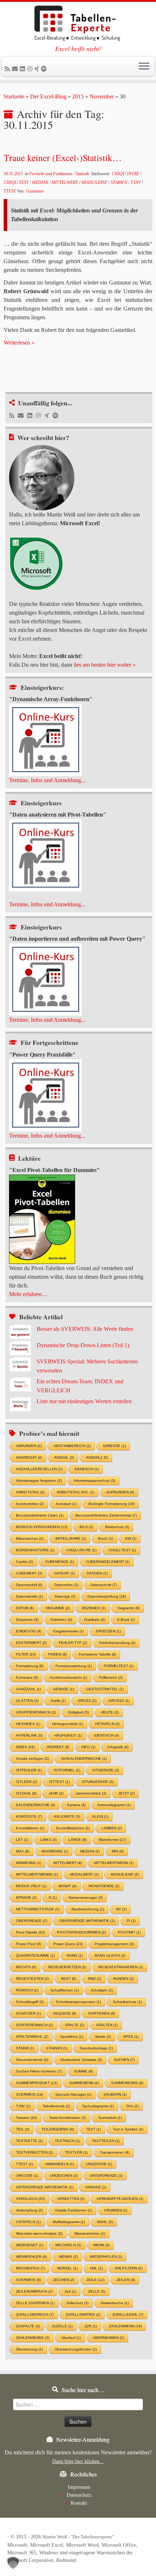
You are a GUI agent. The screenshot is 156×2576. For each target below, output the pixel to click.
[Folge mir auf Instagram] (31, 69)
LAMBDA (112, 1828)
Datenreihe (66, 1585)
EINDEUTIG (29, 1631)
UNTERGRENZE (106, 2176)
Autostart (66, 1504)
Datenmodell (29, 1585)
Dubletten (61, 1620)
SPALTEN (107, 2025)
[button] (13, 2563)
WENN (101, 2245)
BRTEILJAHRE (71, 1538)
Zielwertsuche (115, 2303)
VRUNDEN (116, 2210)
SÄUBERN (115, 2094)
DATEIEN (97, 1573)
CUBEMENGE (59, 1562)
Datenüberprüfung (107, 1596)
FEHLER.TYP (73, 1643)
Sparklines (72, 2037)
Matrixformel (112, 1840)
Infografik (118, 1747)
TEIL (23, 2129)
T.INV (136, 182)
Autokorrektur (30, 1504)
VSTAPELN (28, 2222)
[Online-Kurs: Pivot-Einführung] (45, 855)
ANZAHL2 (97, 1457)
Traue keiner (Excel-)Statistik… (63, 157)
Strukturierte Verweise (81, 2060)
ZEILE (95, 2280)
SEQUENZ (65, 2013)
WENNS (68, 2257)
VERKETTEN (71, 2199)
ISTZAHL (26, 1793)
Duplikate (95, 1620)
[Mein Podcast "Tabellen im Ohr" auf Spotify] (45, 69)
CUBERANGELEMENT (108, 1562)
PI (131, 1921)
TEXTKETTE (29, 2141)
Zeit (70, 2291)
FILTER (26, 1654)
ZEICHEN (64, 2280)
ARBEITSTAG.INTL (75, 1492)
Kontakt (79, 2503)
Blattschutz (117, 1527)
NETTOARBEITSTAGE (38, 1909)
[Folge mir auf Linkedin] (24, 69)
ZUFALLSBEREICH (35, 2314)
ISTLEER (26, 1782)
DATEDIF (64, 1573)
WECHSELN (68, 2245)
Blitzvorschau (30, 1538)
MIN (118, 1851)
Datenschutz (79, 2495)
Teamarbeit (110, 2118)
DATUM (25, 1608)
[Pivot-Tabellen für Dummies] (42, 1219)
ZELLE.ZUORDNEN (35, 2303)
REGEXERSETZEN (67, 1967)
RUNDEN (124, 1979)
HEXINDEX (28, 1724)
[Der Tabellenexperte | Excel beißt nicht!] (78, 24)
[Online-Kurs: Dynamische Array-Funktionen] (45, 739)
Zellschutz (77, 2303)
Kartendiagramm (114, 1805)
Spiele (103, 2037)
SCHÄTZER (28, 2013)
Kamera (76, 1805)
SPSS (131, 2037)
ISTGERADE (106, 1770)
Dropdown (27, 1620)
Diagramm (129, 1608)
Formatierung (30, 1666)
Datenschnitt (104, 1585)
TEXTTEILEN (106, 2141)
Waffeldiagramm (69, 2222)
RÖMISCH (27, 1990)
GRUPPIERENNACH (36, 1712)
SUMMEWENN (84, 2083)
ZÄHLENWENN (125, 2326)
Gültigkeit (78, 1712)
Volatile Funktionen (73, 2210)
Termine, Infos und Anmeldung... (47, 780)
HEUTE (110, 1712)
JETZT (126, 1793)
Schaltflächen (65, 1990)
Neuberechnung (88, 1909)
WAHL (105, 2222)
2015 (78, 96)
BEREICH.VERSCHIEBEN (42, 1527)
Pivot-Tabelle (30, 1932)
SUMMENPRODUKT (37, 2083)
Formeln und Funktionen (51, 174)
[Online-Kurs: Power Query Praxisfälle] (45, 1094)
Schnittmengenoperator (78, 2002)
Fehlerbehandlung (117, 1643)
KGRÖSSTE (29, 1816)
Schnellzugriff (30, 2002)
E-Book (126, 1620)
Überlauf (71, 2338)
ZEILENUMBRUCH (34, 2291)
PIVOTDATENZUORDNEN (81, 1932)
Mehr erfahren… (28, 1294)
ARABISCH (87, 1469)
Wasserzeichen (90, 2233)
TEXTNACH (67, 2141)
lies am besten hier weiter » (105, 665)
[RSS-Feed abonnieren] (8, 69)
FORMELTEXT (119, 1666)
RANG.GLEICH (110, 1955)
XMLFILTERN (129, 2268)
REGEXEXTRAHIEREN (121, 1967)
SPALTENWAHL (32, 2037)
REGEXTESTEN (32, 1979)
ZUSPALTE (28, 2326)
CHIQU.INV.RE (126, 174)
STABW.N (120, 182)
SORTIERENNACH (34, 2025)
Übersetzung (29, 2349)
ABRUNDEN (29, 1446)
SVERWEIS (30, 2094)
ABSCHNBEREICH (72, 1446)
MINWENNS (29, 1863)
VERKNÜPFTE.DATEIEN (120, 2199)
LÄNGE (78, 1840)
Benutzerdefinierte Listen (40, 1515)
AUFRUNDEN (120, 1492)
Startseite (14, 96)
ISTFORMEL (67, 1770)
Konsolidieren (30, 1828)
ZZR (91, 2326)
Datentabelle (29, 1596)
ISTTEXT (59, 1782)
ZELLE (97, 2291)
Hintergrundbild (68, 1724)
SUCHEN (124, 2060)
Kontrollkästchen (73, 1828)
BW (131, 1538)
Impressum (79, 2487)
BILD (86, 1527)
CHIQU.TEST (17, 182)
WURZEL (67, 2268)
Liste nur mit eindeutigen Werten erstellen (84, 1401)
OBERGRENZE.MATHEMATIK (87, 1921)
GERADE (63, 1689)
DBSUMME (58, 1608)
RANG (75, 1955)
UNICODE (27, 2176)
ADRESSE (114, 1446)
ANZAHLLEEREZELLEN (39, 1469)
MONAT (67, 1886)
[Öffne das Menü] (144, 67)
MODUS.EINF (95, 182)
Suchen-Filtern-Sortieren (39, 2071)
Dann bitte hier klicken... (78, 2461)
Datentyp (65, 1596)
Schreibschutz (127, 2002)
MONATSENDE (104, 1886)
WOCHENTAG (30, 2268)
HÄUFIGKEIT (68, 1735)
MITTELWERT (65, 182)
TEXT (93, 2129)
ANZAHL (64, 1457)
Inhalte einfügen (32, 1759)
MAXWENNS (55, 1851)
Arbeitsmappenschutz (95, 1481)
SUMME (83, 2071)
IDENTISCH (106, 1735)
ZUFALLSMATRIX (83, 2314)
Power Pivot (29, 1944)
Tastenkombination (67, 2118)
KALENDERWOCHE (36, 1805)
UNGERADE (99, 2164)
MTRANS (26, 1898)
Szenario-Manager (73, 2094)
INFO (88, 1747)
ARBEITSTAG (30, 1492)
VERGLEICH (30, 2199)
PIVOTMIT (129, 1932)
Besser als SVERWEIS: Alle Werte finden (85, 1329)
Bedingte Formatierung (112, 1504)
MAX (23, 1851)
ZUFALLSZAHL (128, 2314)
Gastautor (35, 191)
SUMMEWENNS (127, 2083)
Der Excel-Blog (48, 96)
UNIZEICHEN (64, 2176)
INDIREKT (58, 1747)
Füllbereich (111, 1677)
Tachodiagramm (98, 2106)
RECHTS (26, 1967)
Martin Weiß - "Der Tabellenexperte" (78, 2537)
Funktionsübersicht (69, 1677)
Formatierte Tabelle (97, 1654)
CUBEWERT (29, 1573)
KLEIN (100, 1816)
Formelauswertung (74, 1666)
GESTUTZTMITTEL (105, 1689)
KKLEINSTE (67, 1816)
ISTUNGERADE (98, 1782)
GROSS (87, 1701)
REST (69, 1979)
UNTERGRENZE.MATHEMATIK (45, 2187)
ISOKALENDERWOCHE (84, 1759)
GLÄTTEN (27, 1701)
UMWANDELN (59, 2164)
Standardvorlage (96, 2048)
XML (96, 2268)
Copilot (24, 1562)
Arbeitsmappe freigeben (39, 1481)
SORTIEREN (102, 2013)
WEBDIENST (30, 2245)
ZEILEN (126, 2280)
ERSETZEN (108, 1631)
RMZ (95, 1979)
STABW (25, 2048)
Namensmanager (86, 1898)
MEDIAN (41, 182)
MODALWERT (84, 1874)
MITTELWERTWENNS (37, 1874)
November (102, 96)
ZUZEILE (62, 2326)
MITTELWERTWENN (114, 1863)
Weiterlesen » (19, 343)
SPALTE (75, 2025)
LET (22, 1840)
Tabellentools (56, 2106)
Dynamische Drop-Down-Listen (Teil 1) (83, 1345)
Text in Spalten (128, 2129)
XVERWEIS (28, 2280)
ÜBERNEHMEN (108, 2338)
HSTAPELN (107, 1724)
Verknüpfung (29, 2210)
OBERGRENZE (32, 1921)
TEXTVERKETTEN (34, 2152)
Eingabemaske (69, 1631)
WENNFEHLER (31, 2257)
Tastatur (26, 2118)
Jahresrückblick (91, 1793)
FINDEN (57, 1654)
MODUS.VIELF (31, 1886)
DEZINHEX (94, 1608)
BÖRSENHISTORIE (35, 1550)
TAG (132, 2106)
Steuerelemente (32, 2060)
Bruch (106, 1538)
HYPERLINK (29, 1735)
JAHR (56, 1793)
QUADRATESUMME (35, 1955)
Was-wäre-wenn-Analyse (39, 2233)
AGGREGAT (29, 1457)
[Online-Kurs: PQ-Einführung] (45, 979)
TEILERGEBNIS (58, 2129)
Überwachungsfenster (76, 2349)
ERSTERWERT (31, 1643)
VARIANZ (96, 2187)
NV (121, 1909)
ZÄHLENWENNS (33, 2338)
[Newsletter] (16, 69)
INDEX (25, 1747)
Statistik (83, 174)
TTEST (10, 191)
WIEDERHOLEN (106, 2257)
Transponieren (115, 2152)
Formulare (27, 1677)
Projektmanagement (114, 1944)
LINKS (48, 1840)
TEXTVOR (76, 2152)
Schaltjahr (102, 1990)
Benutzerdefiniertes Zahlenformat (106, 1515)
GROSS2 (119, 1701)
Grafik (58, 1701)
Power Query (68, 1944)
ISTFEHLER (29, 1770)
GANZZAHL (28, 1689)
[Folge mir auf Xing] (38, 69)
